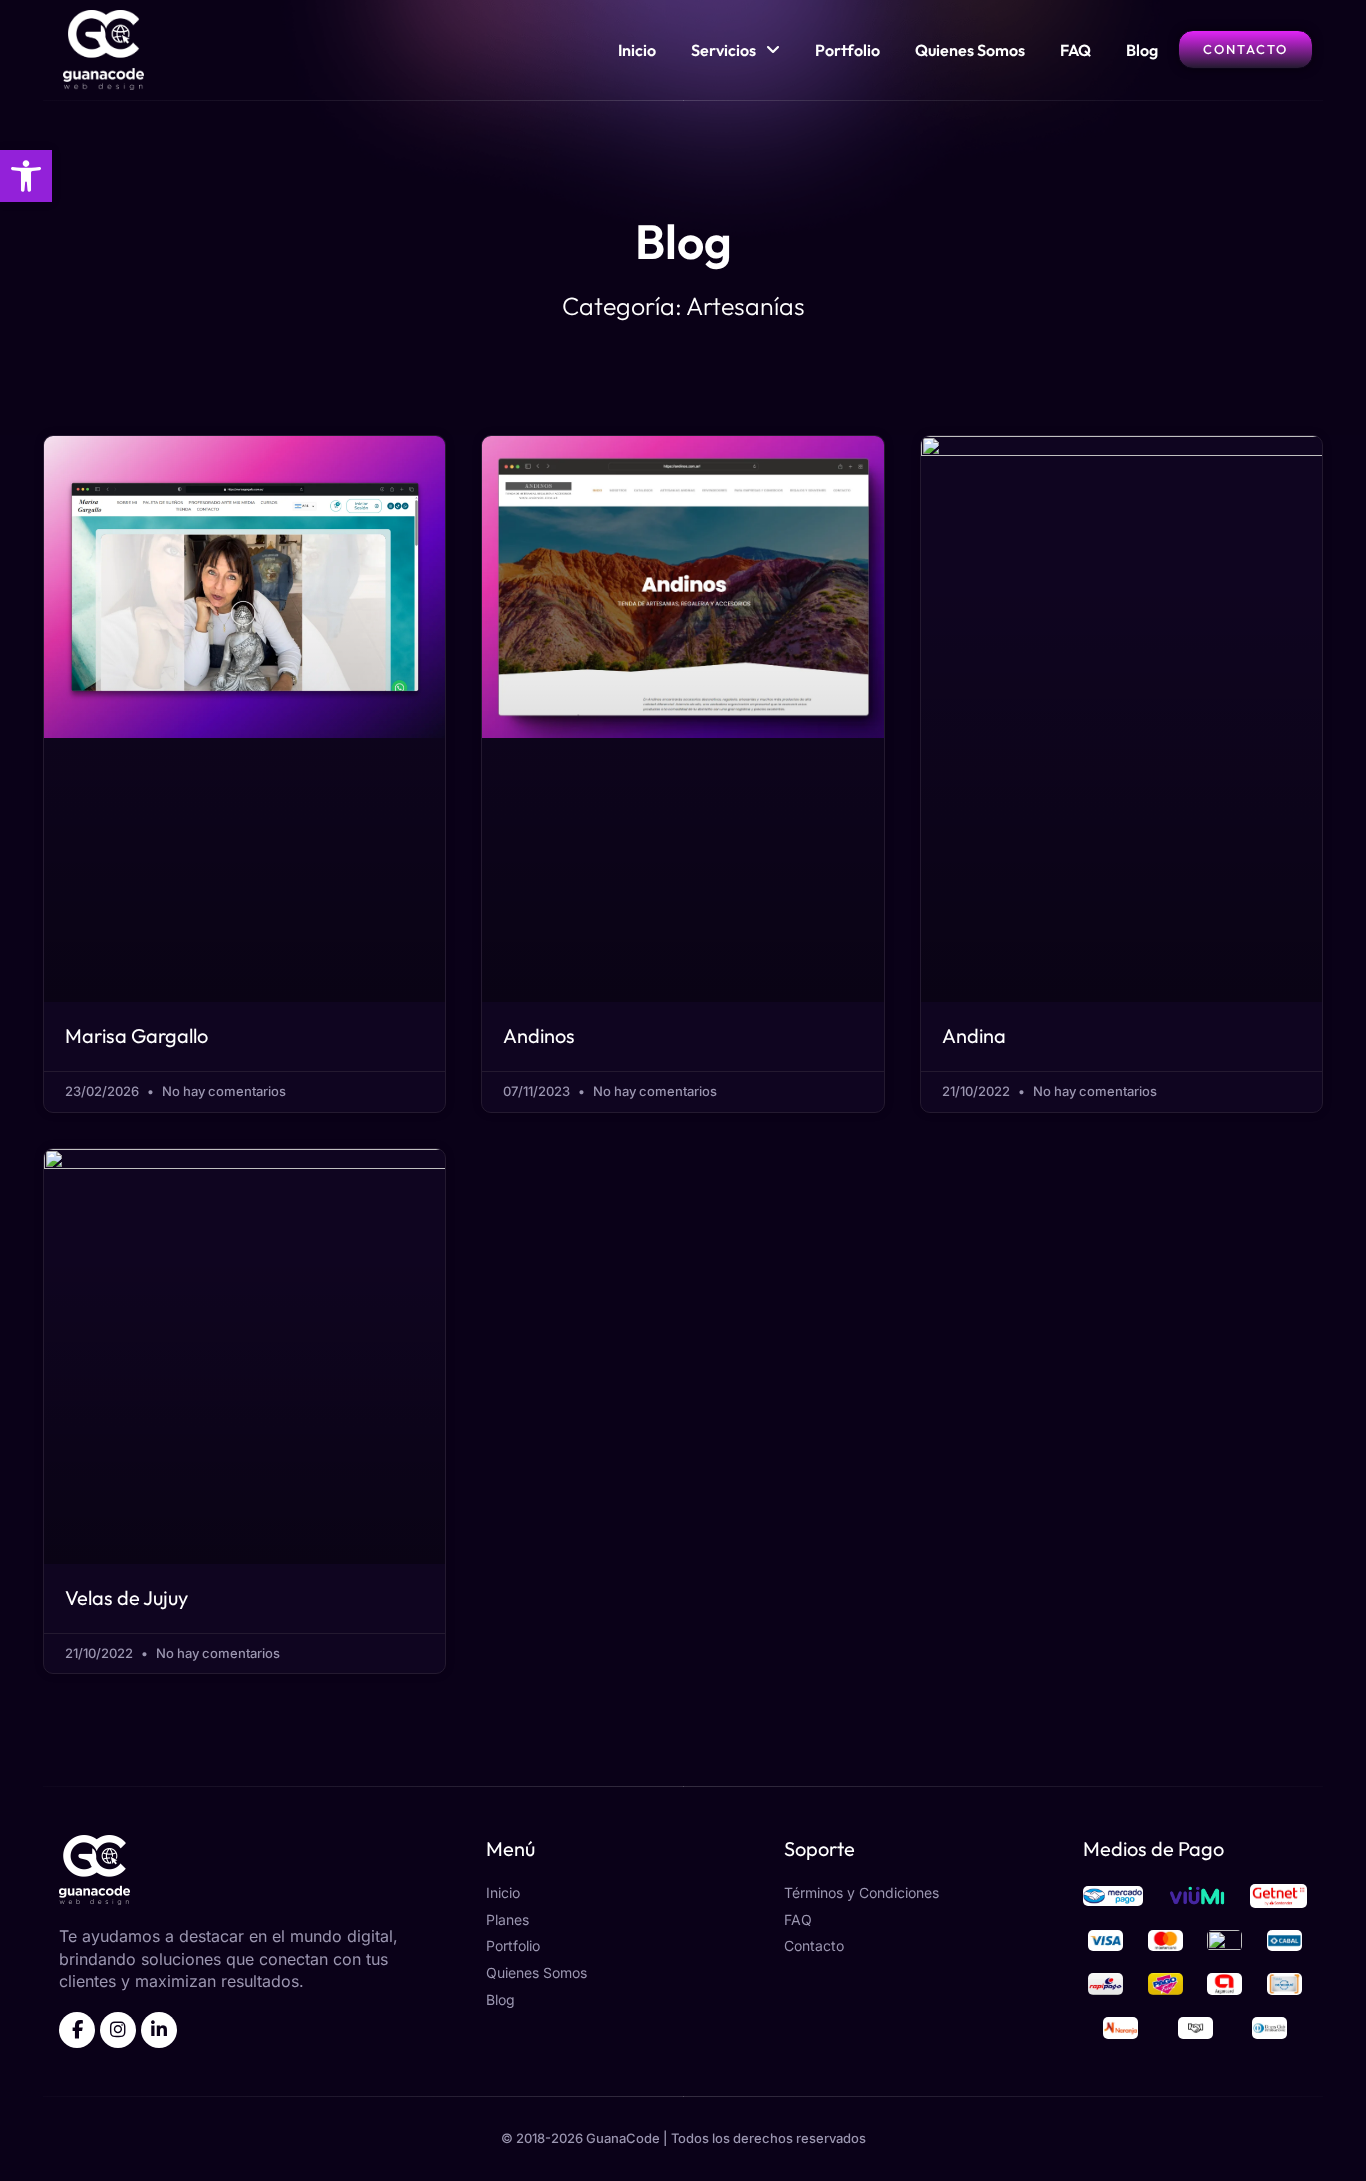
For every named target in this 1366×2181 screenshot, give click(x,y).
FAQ (1075, 50)
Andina (974, 1035)
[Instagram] (118, 2030)
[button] (26, 176)
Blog (1142, 50)
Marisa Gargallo (136, 1035)
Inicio (637, 50)
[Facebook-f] (77, 2030)
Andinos (539, 1035)
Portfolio (847, 50)
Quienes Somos (970, 50)
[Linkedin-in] (159, 2030)
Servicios (723, 50)
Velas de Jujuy (126, 1597)
